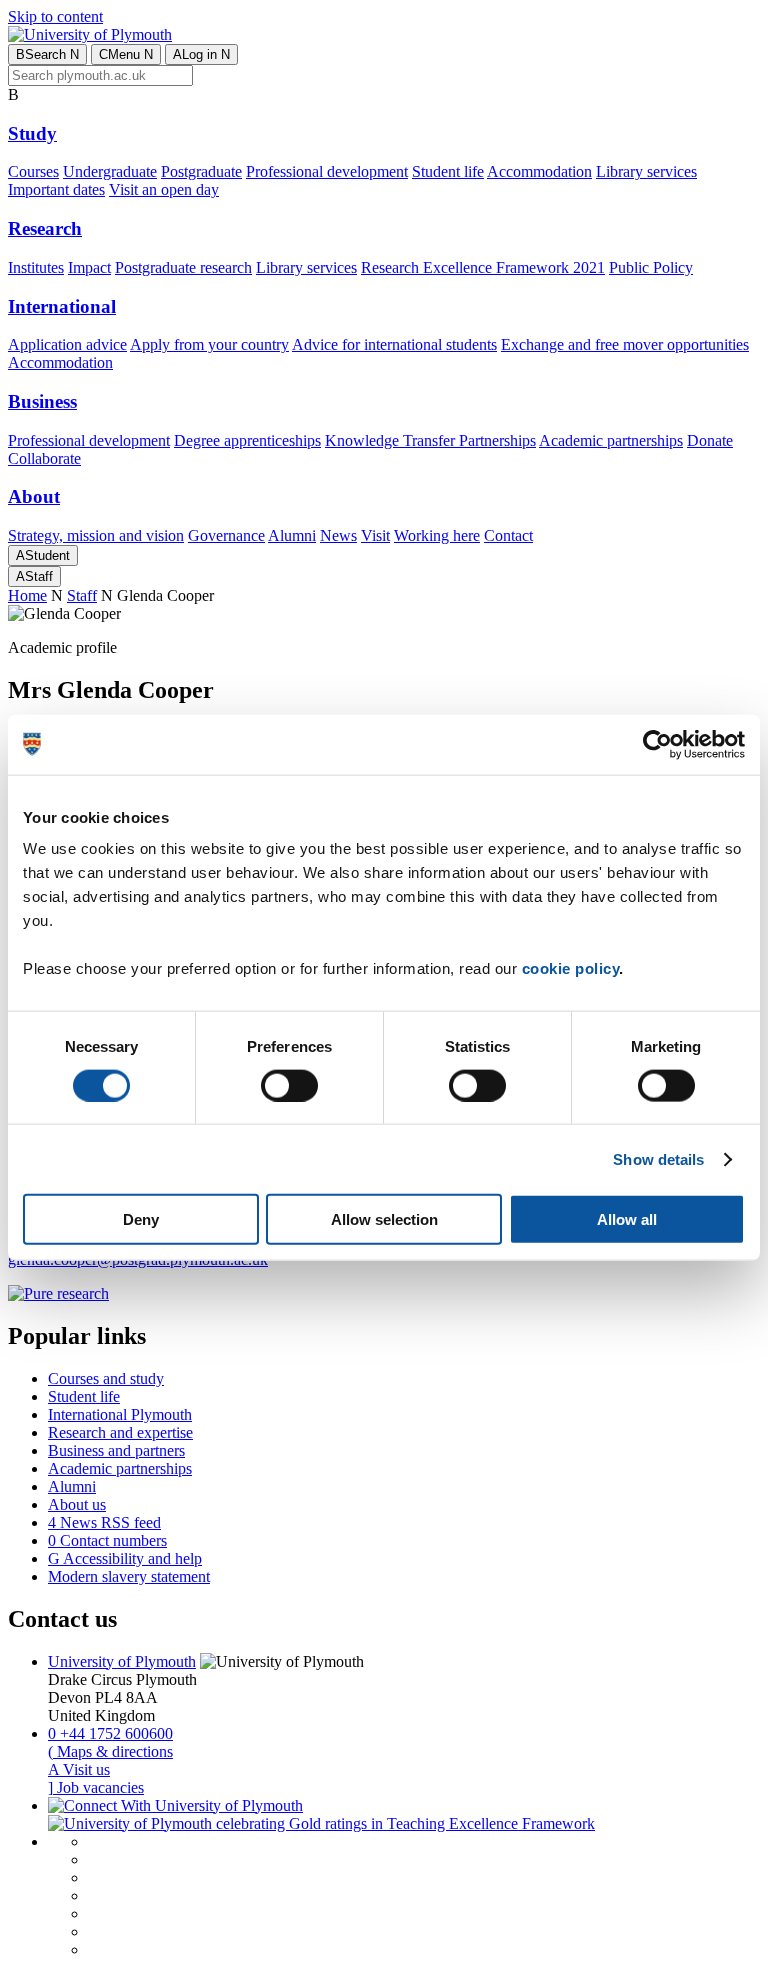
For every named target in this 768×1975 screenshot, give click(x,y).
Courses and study (106, 1378)
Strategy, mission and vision (96, 535)
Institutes (36, 267)
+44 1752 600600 (110, 1733)
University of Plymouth (122, 1661)
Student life (448, 171)
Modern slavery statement (129, 1576)
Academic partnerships (611, 440)
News (338, 535)
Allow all (627, 1219)
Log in (201, 54)
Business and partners (116, 1450)
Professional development (327, 171)
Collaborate (44, 458)
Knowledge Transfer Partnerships (430, 440)
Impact (89, 267)
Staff (34, 576)
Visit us (79, 1769)
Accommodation (539, 171)
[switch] (289, 1085)
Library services (646, 171)
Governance (226, 535)
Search (47, 54)
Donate (710, 440)
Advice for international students (394, 344)
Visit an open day (164, 189)
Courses (33, 171)
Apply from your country (209, 344)
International (62, 306)
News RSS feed (104, 1522)
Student (43, 555)
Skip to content (55, 16)
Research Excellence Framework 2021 (483, 267)
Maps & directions (110, 1751)
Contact (508, 535)
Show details (658, 1158)
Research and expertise (120, 1432)
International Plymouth (120, 1414)
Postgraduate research (183, 267)
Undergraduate (110, 171)
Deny (141, 1219)
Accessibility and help (125, 1558)
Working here (437, 535)
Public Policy (651, 267)
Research (45, 228)
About (34, 496)
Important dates (56, 189)
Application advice (67, 344)
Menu (126, 54)
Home (27, 595)
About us (77, 1504)
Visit (375, 535)
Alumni (292, 535)
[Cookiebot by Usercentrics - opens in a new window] (657, 744)
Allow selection (384, 1219)
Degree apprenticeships (247, 440)
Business (42, 401)
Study (32, 133)
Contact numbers (107, 1540)
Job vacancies (96, 1787)
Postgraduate (201, 171)
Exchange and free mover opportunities (625, 344)
